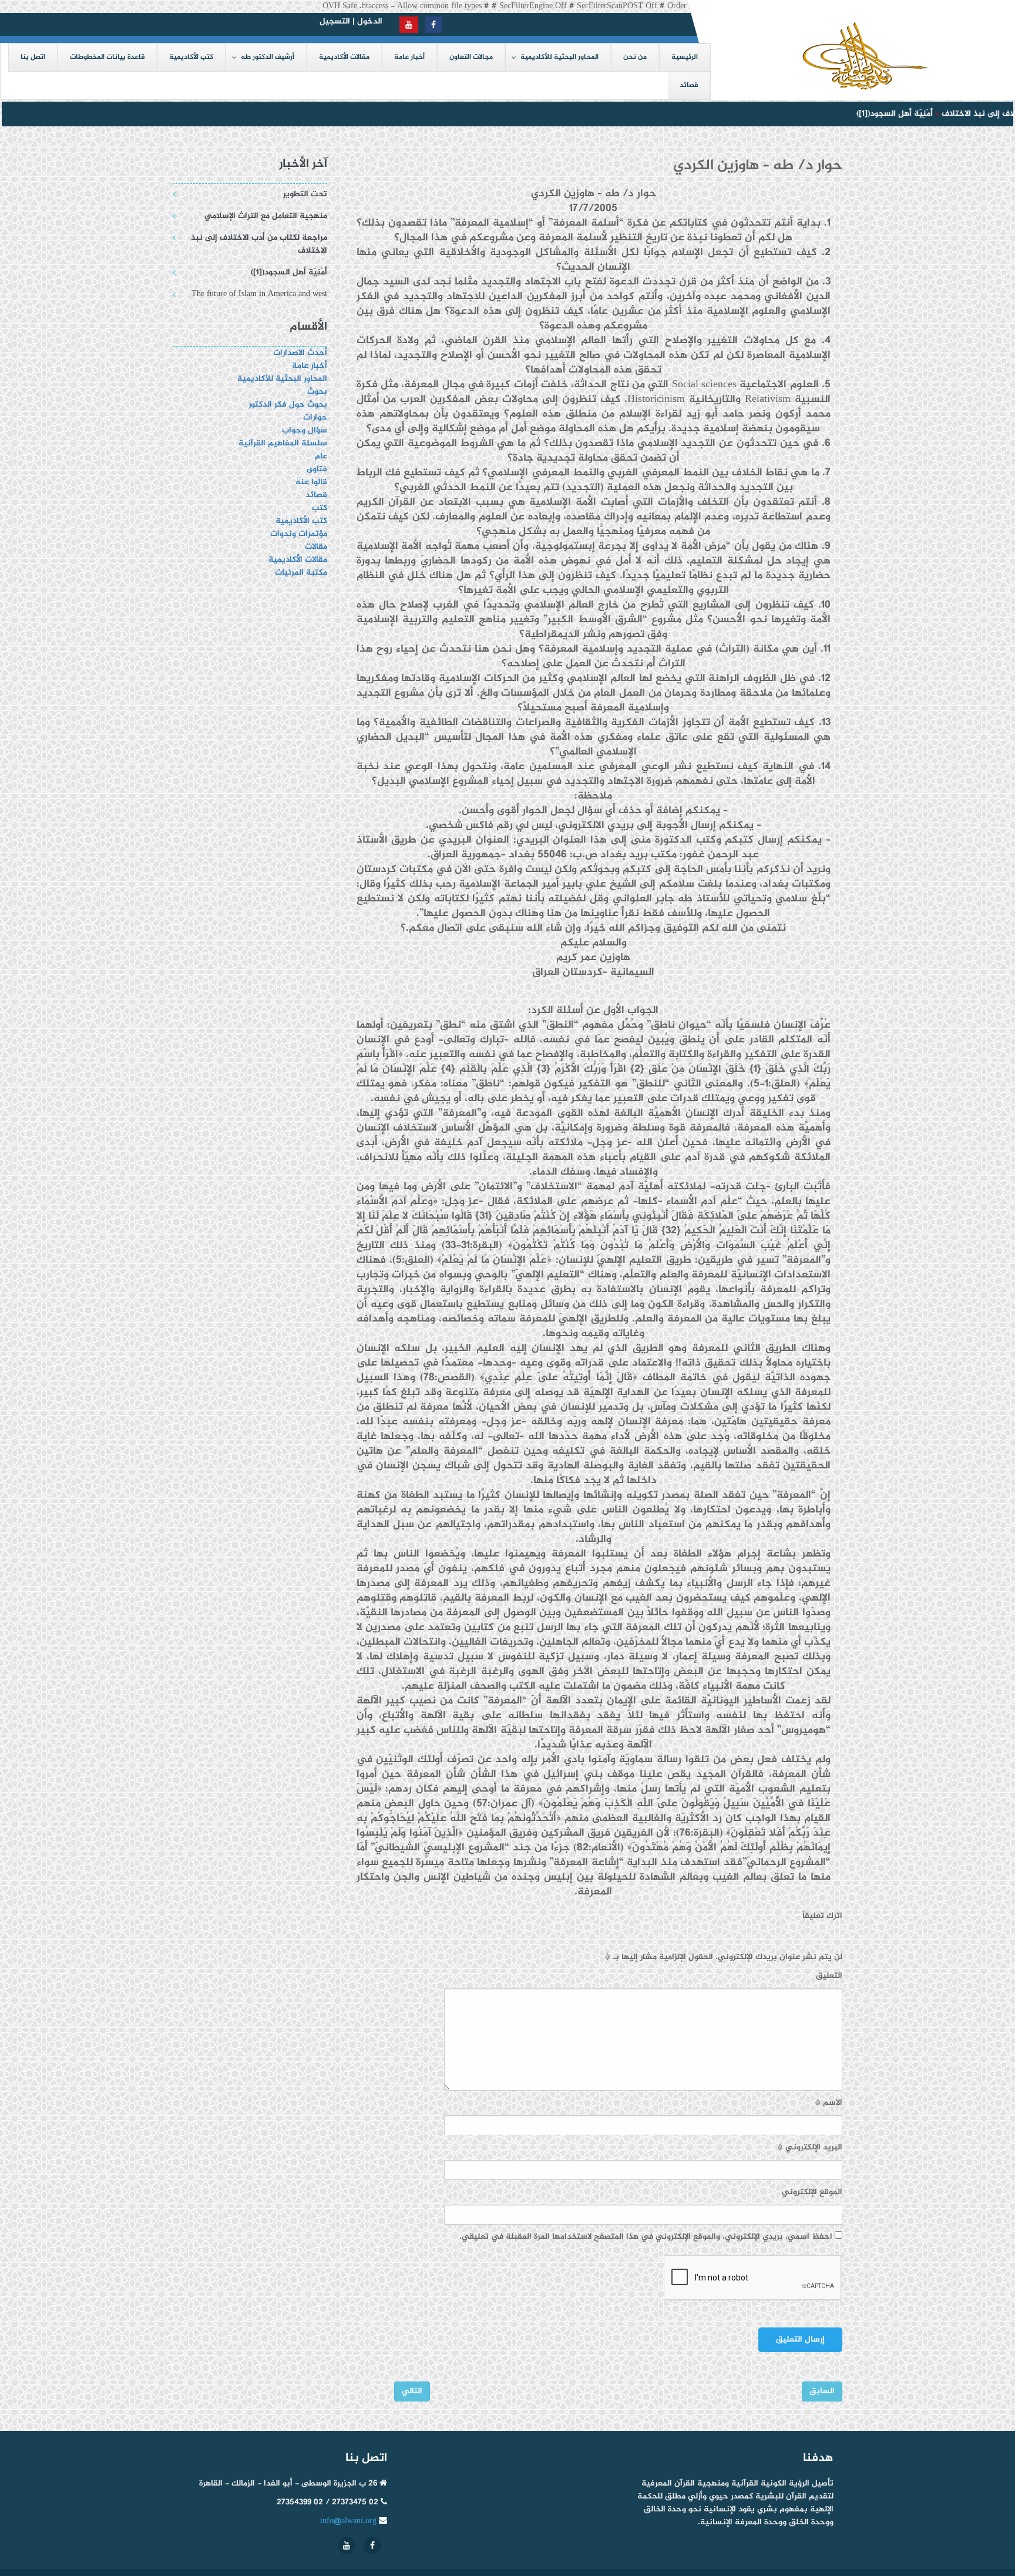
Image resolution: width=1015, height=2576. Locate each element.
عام (321, 456)
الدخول (370, 21)
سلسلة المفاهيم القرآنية (283, 443)
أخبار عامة (310, 366)
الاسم (829, 2103)
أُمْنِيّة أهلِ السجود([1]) (870, 114)
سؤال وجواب (305, 430)
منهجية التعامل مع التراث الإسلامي (266, 216)
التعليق (829, 1976)
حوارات (315, 417)
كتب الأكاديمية (301, 521)
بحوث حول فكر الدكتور (287, 405)
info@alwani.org (348, 2521)
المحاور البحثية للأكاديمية (282, 379)
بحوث (317, 392)
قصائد (316, 495)
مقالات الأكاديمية (298, 560)
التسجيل (335, 21)
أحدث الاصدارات (300, 353)
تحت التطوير (305, 194)
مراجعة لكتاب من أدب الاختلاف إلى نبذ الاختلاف (259, 244)
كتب (320, 508)
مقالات (316, 547)
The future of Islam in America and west (259, 294)
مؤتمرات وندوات (299, 534)
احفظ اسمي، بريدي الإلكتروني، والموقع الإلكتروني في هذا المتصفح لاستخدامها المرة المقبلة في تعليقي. (646, 2237)
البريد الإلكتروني (810, 2148)
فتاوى (317, 469)
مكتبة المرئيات (301, 573)
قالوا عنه (311, 482)
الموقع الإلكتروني (812, 2192)
